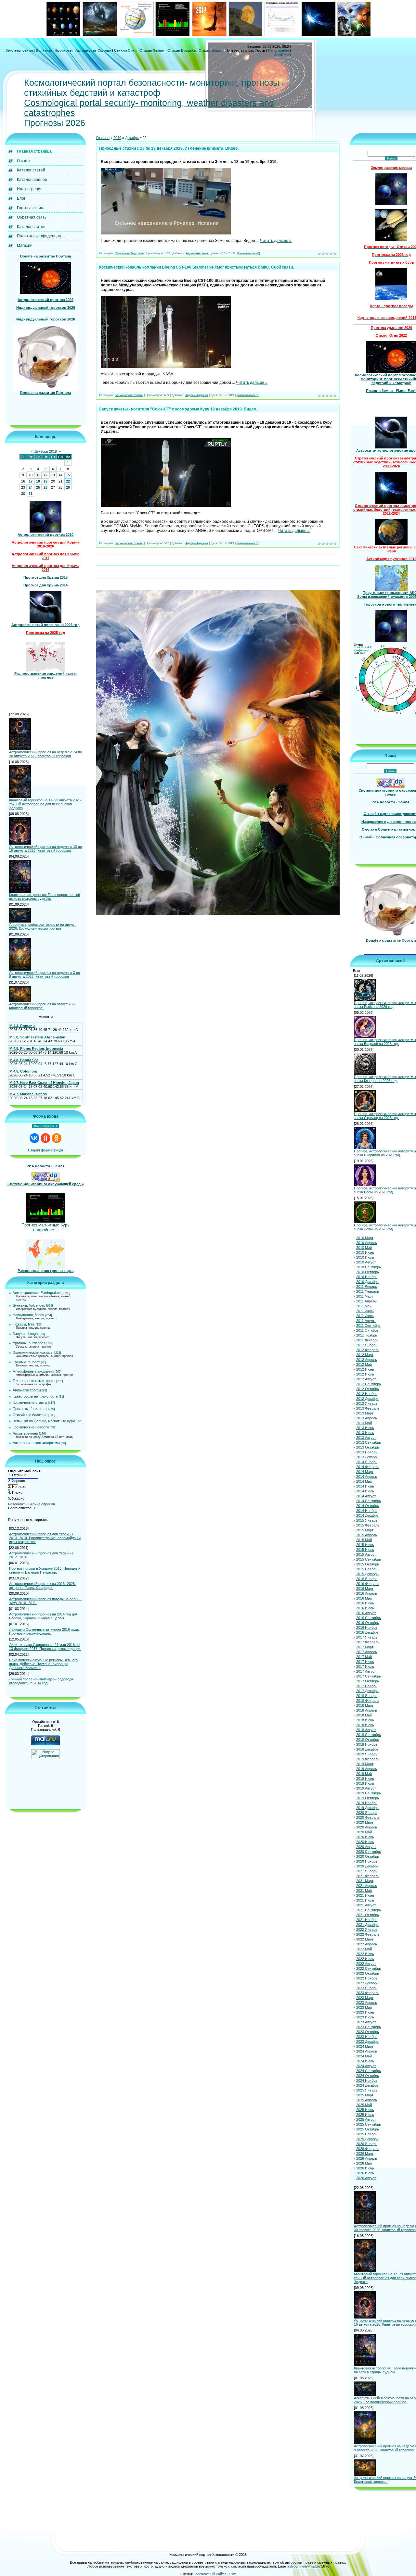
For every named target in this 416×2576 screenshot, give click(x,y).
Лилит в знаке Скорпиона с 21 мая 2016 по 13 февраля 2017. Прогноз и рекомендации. (45, 1648)
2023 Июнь (365, 2014)
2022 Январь (367, 1931)
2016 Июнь (365, 1605)
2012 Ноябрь (367, 1395)
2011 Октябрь (367, 1332)
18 (38, 483)
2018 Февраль (368, 1702)
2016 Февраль (368, 1585)
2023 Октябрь (368, 2033)
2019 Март (365, 1766)
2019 (117, 139)
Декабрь (132, 139)
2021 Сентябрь (369, 1912)
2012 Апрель (367, 1361)
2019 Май (364, 1775)
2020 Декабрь (367, 1868)
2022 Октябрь (368, 1975)
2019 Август (366, 1790)
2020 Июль (365, 1843)
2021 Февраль (368, 1878)
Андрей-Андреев (197, 255)
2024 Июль (365, 2063)
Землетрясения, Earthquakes (37, 1294)
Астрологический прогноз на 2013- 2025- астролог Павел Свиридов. (43, 1587)
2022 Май (364, 1951)
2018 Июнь (365, 1722)
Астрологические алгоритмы (36, 1444)
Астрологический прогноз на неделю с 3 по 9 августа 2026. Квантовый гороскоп (45, 976)
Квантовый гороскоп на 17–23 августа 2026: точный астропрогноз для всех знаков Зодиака (45, 806)
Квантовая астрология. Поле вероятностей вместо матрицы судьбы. (45, 898)
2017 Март (365, 1649)
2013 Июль (365, 1434)
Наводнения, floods (28, 1316)
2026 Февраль (368, 2150)
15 (68, 476)
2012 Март (365, 1356)
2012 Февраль (368, 1351)
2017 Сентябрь (369, 1678)
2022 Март (365, 1941)
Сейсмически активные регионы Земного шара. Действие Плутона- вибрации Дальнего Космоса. (43, 1665)
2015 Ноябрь (367, 1571)
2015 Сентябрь (369, 1561)
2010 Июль (365, 1259)
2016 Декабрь (367, 1634)
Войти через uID (45, 1128)
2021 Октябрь (368, 1916)
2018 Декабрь (367, 1751)
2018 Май (364, 1717)
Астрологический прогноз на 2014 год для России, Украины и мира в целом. (43, 1618)
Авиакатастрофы (27, 1392)
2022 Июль (365, 1960)
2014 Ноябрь (367, 1512)
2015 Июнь (365, 1546)
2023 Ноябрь (367, 2038)
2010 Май (364, 1249)
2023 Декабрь (367, 2043)
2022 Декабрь (367, 1985)
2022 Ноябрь (367, 1980)
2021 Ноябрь (367, 1921)
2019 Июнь (365, 1780)
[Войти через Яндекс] (45, 1140)
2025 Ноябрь (367, 2136)
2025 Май (364, 2106)
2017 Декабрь (367, 1692)
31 (31, 495)
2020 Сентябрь (369, 1853)
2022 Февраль (368, 1936)
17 (31, 483)
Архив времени (25, 1435)
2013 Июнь (365, 1429)
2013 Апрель (367, 1420)
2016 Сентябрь (369, 1619)
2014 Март (365, 1473)
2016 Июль (365, 1610)
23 (23, 489)
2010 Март (365, 1239)
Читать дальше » (276, 242)
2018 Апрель (367, 1712)
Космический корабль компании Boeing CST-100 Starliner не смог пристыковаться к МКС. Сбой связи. (196, 269)
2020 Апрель (367, 1829)
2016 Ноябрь (367, 1629)
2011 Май (364, 1308)
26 (45, 489)
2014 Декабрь (367, 1517)
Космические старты (30, 1404)
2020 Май (364, 1834)
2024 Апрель (367, 2053)
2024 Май (364, 2058)
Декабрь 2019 (46, 453)
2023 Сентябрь (369, 2029)
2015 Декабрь (367, 1576)
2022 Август (366, 1965)
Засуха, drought (26, 1335)
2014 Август (366, 1498)
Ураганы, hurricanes (29, 1345)
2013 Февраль (368, 1410)
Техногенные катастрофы (34, 1382)
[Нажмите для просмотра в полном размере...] (166, 235)
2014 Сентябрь (369, 1502)
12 (45, 476)
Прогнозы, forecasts (29, 1410)
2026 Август (366, 2180)
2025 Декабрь (367, 2141)
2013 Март (365, 1415)
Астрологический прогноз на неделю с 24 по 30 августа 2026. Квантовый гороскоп (45, 756)
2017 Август (366, 1673)
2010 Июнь (365, 1254)
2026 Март (365, 2155)
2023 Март (365, 1999)
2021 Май (364, 1892)
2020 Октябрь (368, 1858)
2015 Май (364, 1541)
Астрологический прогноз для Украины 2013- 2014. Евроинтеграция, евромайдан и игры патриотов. (45, 1539)
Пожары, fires (24, 1326)
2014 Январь (367, 1464)
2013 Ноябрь (367, 1454)
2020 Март (365, 1824)
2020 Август (366, 1848)
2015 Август (366, 1556)
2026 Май (364, 2165)
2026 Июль (365, 2175)
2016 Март (365, 1590)
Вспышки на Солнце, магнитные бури (44, 1423)
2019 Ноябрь (367, 1804)
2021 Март (365, 1882)
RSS (287, 54)
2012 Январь (367, 1347)
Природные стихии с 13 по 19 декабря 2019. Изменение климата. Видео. (169, 150)
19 (45, 483)
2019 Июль (365, 1785)
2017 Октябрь (368, 1683)
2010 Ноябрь (367, 1278)
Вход (278, 54)
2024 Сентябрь (369, 2072)
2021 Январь (367, 1873)
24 (31, 489)
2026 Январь (367, 2145)
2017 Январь (367, 1639)
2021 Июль (365, 1902)
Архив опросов (43, 1506)
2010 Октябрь (368, 1274)
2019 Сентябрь (369, 1795)
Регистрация (279, 50)
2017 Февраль (368, 1644)
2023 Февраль (368, 1994)
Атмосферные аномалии (33, 1373)
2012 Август (366, 1381)
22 (68, 483)
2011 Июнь (365, 1313)
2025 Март (365, 2097)
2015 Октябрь (368, 1566)
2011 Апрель (366, 1303)
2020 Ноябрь (367, 1863)
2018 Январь (367, 1697)
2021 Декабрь (367, 1926)
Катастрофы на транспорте (35, 1398)
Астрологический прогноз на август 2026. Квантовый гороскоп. (43, 1008)
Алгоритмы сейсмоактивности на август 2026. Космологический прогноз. (42, 928)
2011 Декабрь (367, 1342)
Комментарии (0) (249, 255)
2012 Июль (365, 1376)
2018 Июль (365, 1727)
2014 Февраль (368, 1468)
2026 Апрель (367, 2160)
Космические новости (31, 1429)
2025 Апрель (367, 2102)
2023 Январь (367, 1990)
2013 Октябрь (368, 1449)
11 (38, 476)
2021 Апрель (367, 1887)
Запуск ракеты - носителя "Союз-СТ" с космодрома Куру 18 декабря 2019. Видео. (178, 411)
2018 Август (366, 1731)
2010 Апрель (367, 1244)
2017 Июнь (365, 1663)
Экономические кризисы (33, 1354)
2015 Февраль (368, 1527)
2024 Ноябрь (367, 2082)
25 (38, 489)
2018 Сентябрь (369, 1736)
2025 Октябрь (368, 2131)
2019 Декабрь (367, 1809)
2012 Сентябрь (369, 1386)
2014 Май (364, 1483)
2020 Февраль (368, 1819)
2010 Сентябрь (369, 1269)
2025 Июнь (365, 2111)
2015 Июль (365, 1551)
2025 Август (366, 2121)
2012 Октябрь (368, 1390)
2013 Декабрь (367, 1459)
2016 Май (364, 1600)
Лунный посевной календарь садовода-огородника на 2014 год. (42, 1683)
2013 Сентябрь (369, 1444)
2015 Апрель (367, 1537)
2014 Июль (365, 1493)
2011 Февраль (368, 1293)
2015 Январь (367, 1522)
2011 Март (365, 1298)
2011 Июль (365, 1317)
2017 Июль (365, 1668)
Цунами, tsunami (26, 1363)
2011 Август (366, 1322)
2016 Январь (367, 1580)
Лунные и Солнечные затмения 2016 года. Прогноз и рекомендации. (44, 1633)
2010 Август (366, 1264)
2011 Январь (367, 1288)
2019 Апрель (367, 1770)
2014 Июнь (365, 1488)
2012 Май (364, 1366)
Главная (103, 139)
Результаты (18, 1506)
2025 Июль (365, 2116)
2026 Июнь (365, 2170)
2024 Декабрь (367, 2087)
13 (53, 476)
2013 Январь (367, 1405)
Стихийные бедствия (30, 1416)
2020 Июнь (365, 1839)
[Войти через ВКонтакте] (34, 1140)
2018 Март (365, 1707)
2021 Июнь (365, 1897)
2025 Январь (367, 2092)
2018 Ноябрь (367, 1746)
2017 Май (364, 1658)
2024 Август (366, 2067)
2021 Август (366, 1907)
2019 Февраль (368, 1761)
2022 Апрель (367, 1946)
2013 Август (366, 1439)
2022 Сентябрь (369, 1970)
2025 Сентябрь (369, 2126)
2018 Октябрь (368, 1741)
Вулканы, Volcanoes (29, 1307)
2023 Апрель (367, 2004)
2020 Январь (367, 1814)
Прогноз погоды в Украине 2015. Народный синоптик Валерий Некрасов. (45, 1572)
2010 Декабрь (367, 1283)
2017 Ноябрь (367, 1688)
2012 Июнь (365, 1371)
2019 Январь (367, 1756)
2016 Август (366, 1615)
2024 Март (365, 2048)
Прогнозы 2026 (55, 124)
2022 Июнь (365, 1955)
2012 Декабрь (367, 1400)
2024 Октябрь (368, 2077)
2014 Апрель (367, 1478)
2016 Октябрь (368, 1624)
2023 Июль (365, 2019)
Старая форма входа (45, 1152)
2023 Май (364, 2009)
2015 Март (365, 1532)
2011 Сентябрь (368, 1327)
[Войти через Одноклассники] (57, 1140)
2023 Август (366, 2024)
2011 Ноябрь (367, 1337)
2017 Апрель (367, 1653)
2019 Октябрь (368, 1800)
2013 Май (364, 1425)
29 (68, 489)
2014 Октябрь (368, 1507)
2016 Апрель (367, 1595)
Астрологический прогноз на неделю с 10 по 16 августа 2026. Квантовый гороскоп (45, 850)
